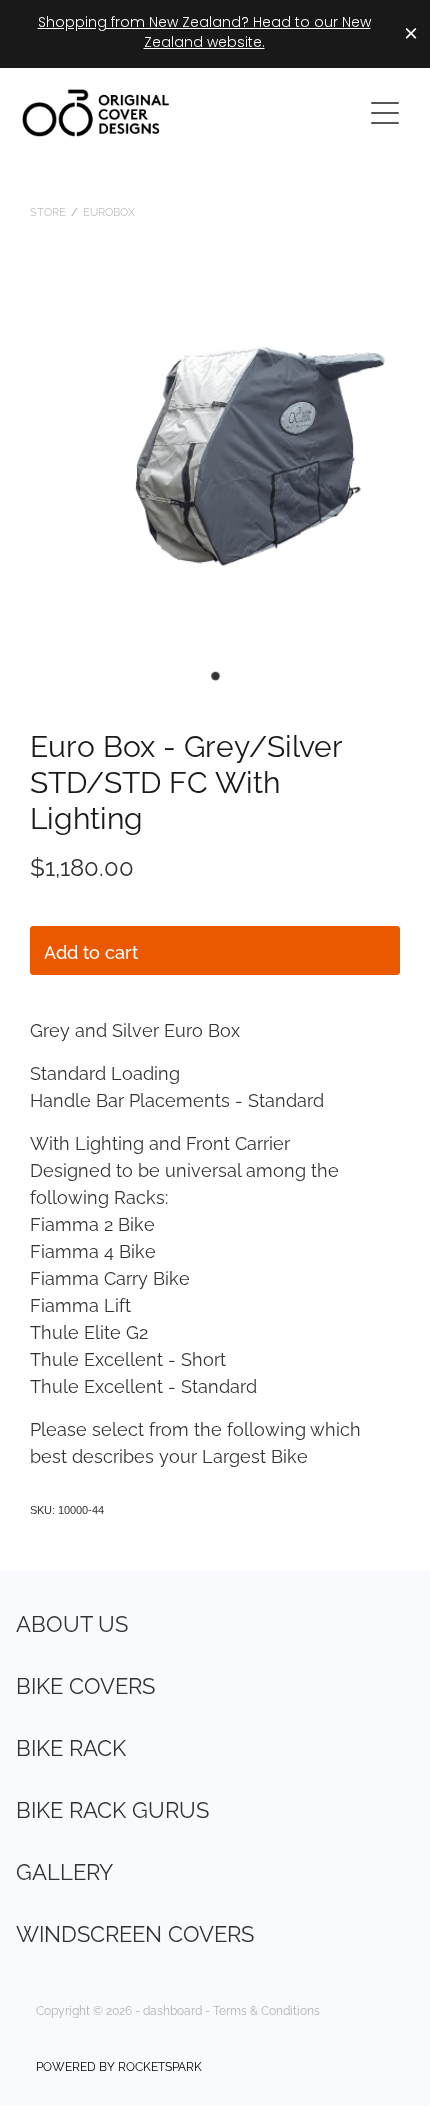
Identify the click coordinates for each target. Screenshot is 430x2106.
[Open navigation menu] (385, 113)
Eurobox (109, 211)
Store (48, 211)
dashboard (172, 2009)
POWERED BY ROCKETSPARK (119, 2065)
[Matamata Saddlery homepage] (181, 113)
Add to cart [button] (91, 950)
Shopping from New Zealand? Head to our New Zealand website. (204, 33)
